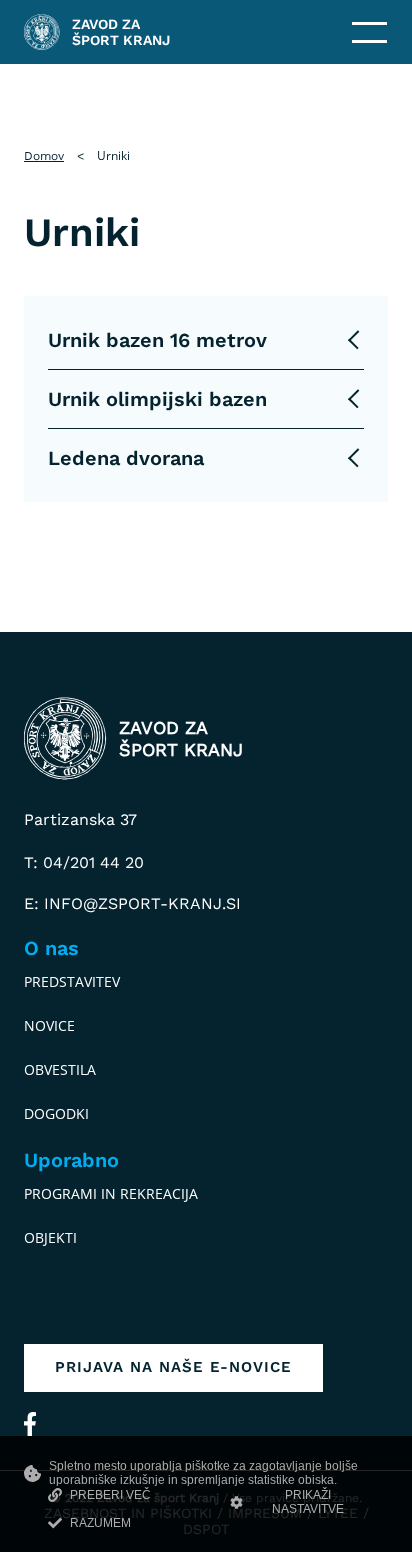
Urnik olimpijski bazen (157, 399)
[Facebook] (30, 1424)
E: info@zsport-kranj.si (132, 903)
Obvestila (60, 1069)
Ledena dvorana (126, 458)
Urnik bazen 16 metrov (157, 340)
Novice (49, 1025)
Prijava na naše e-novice (173, 1367)
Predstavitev (72, 981)
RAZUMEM (100, 1523)
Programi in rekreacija (111, 1193)
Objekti (50, 1237)
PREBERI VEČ (110, 1495)
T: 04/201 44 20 (84, 862)
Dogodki (56, 1113)
